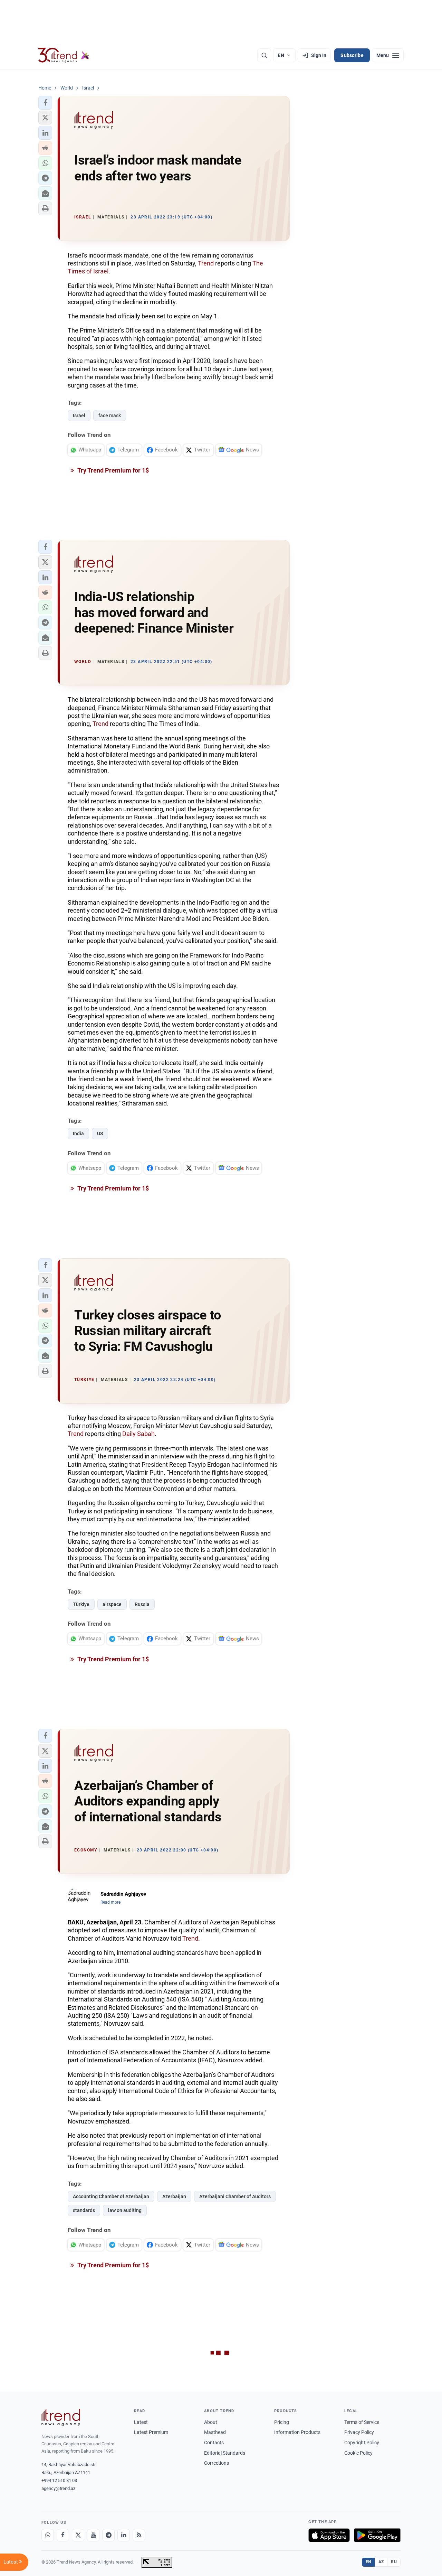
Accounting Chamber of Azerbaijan (111, 2196)
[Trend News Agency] (61, 2417)
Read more (110, 1902)
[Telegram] (108, 2535)
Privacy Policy (359, 2432)
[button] (45, 103)
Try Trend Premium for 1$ (113, 470)
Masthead (215, 2432)
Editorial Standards (225, 2453)
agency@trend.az (58, 2488)
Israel (79, 416)
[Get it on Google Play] (377, 2535)
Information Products (297, 2432)
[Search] (264, 55)
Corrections (217, 2463)
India (78, 1133)
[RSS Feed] (139, 2535)
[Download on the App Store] (329, 2535)
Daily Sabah (138, 1434)
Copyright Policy (362, 2443)
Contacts (214, 2443)
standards (84, 2210)
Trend (206, 263)
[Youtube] (93, 2535)
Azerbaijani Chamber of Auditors (235, 2196)
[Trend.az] (64, 55)
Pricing (282, 2422)
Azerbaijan (174, 2196)
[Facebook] (63, 2535)
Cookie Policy (358, 2453)
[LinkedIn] (124, 2535)
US (100, 1133)
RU (394, 2562)
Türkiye (81, 1604)
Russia (142, 1604)
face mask (110, 416)
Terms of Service (362, 2422)
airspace (112, 1604)
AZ (381, 2562)
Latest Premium (151, 2432)
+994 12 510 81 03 (59, 2480)
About (211, 2422)
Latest (141, 2422)
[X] (78, 2535)
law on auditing (125, 2210)
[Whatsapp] (48, 2535)
